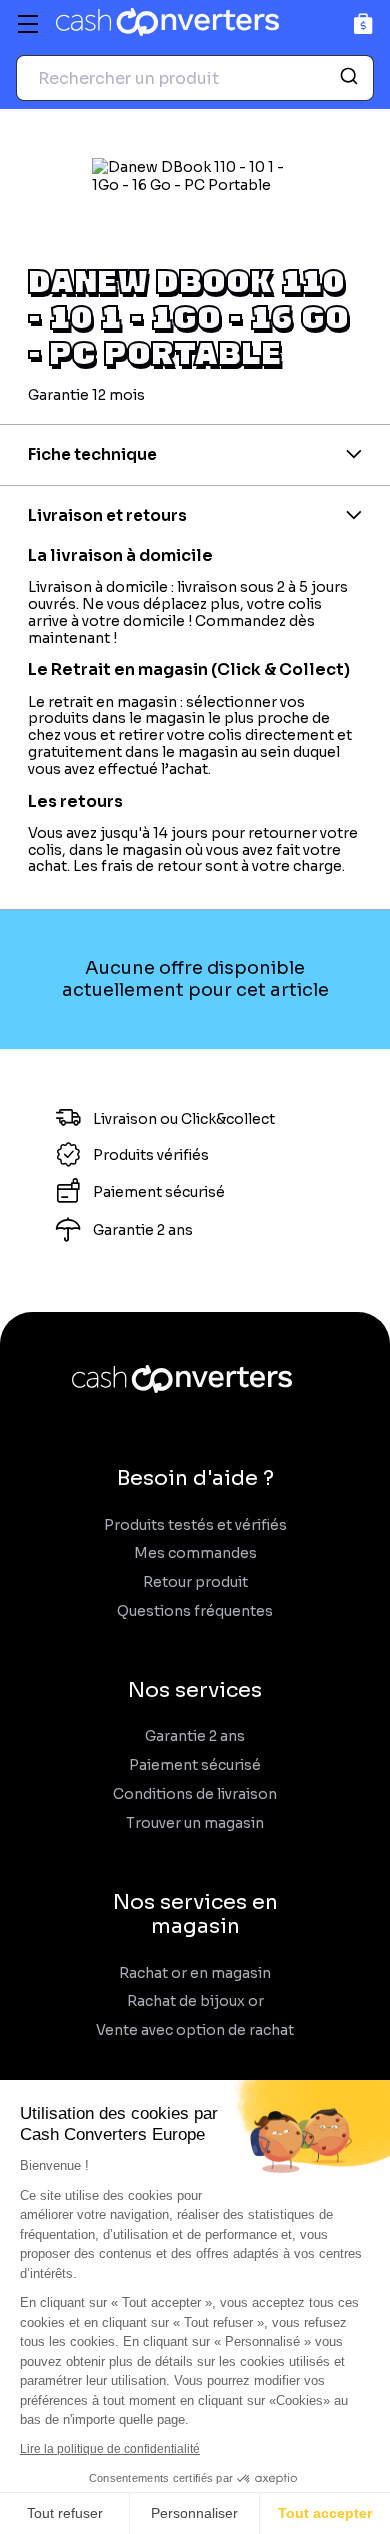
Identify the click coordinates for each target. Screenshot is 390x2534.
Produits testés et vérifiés (195, 1525)
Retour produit (195, 1582)
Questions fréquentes (195, 1611)
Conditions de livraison (195, 1794)
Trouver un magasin (195, 1823)
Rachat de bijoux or (195, 2001)
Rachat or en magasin (195, 1973)
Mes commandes (195, 1553)
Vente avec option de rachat (195, 2030)
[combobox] (195, 78)
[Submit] (351, 78)
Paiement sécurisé (195, 1765)
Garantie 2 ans (195, 1736)
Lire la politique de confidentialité (110, 2449)
